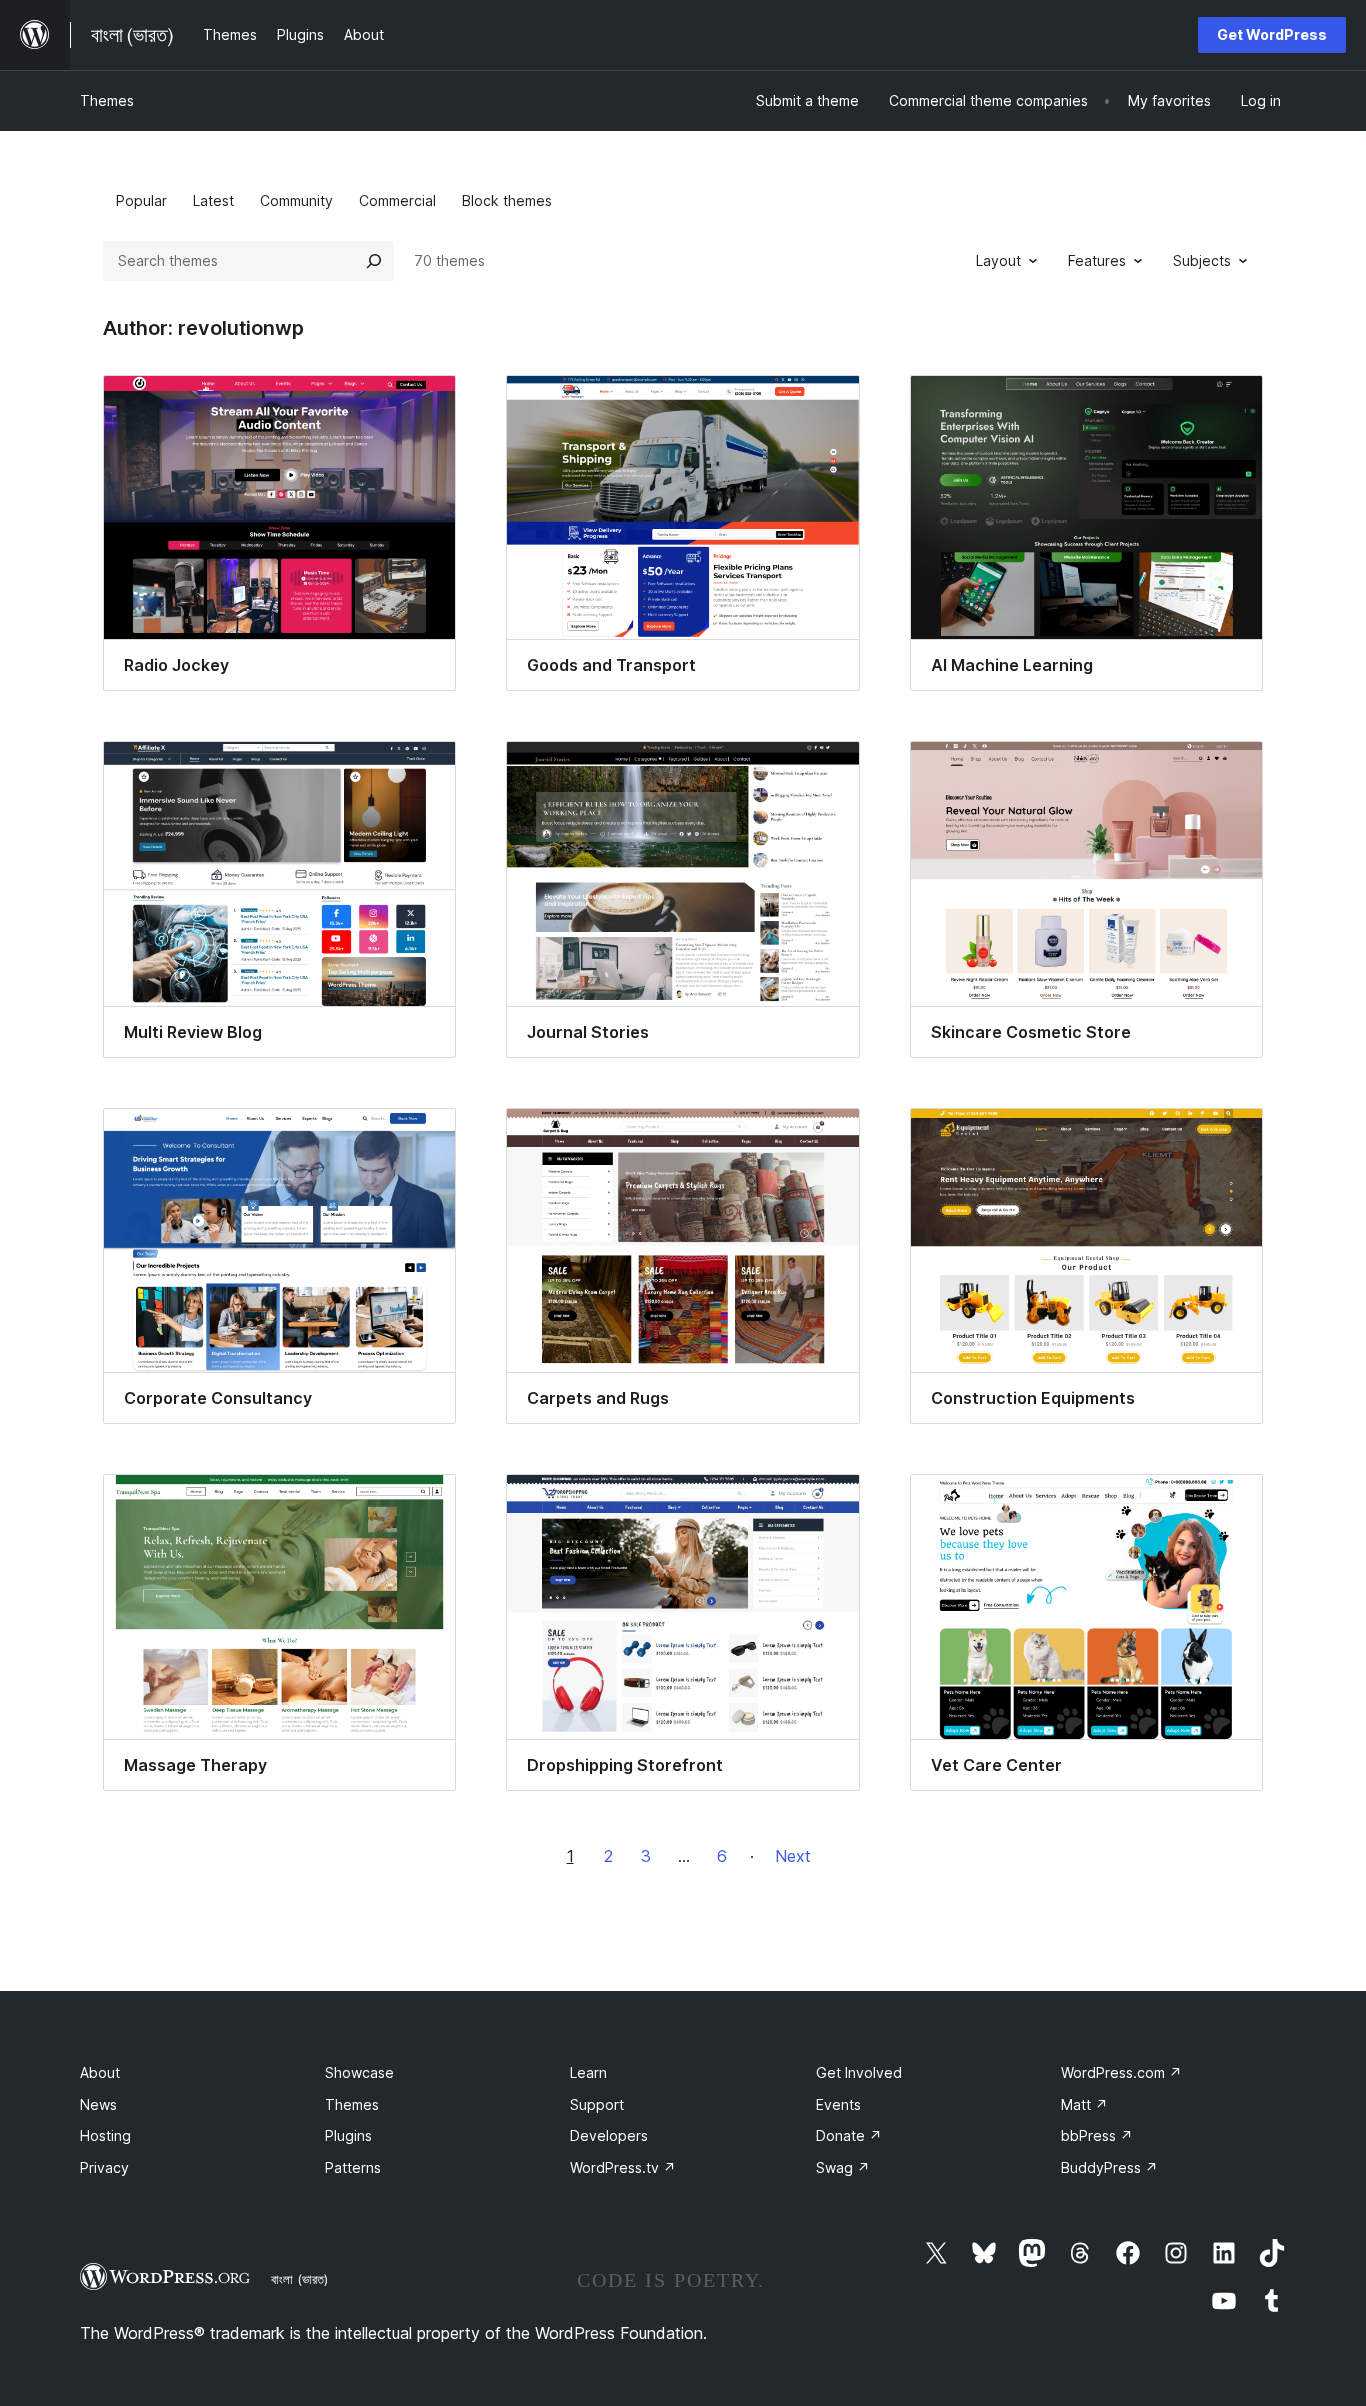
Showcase (359, 2072)
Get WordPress (1272, 34)
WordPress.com (1121, 2072)
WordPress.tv (623, 2167)
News (98, 2104)
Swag (843, 2167)
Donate (849, 2135)
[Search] (374, 261)
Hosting (105, 2135)
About (100, 2072)
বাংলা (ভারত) (299, 2279)
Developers (609, 2135)
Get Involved (859, 2072)
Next (793, 1856)
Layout (998, 260)
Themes (107, 100)
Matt (1084, 2104)
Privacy (104, 2167)
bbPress (1097, 2135)
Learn (588, 2072)
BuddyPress (1109, 2167)
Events (838, 2104)
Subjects (1202, 260)
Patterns (353, 2167)
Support (597, 2104)
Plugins (348, 2135)
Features (1097, 260)
